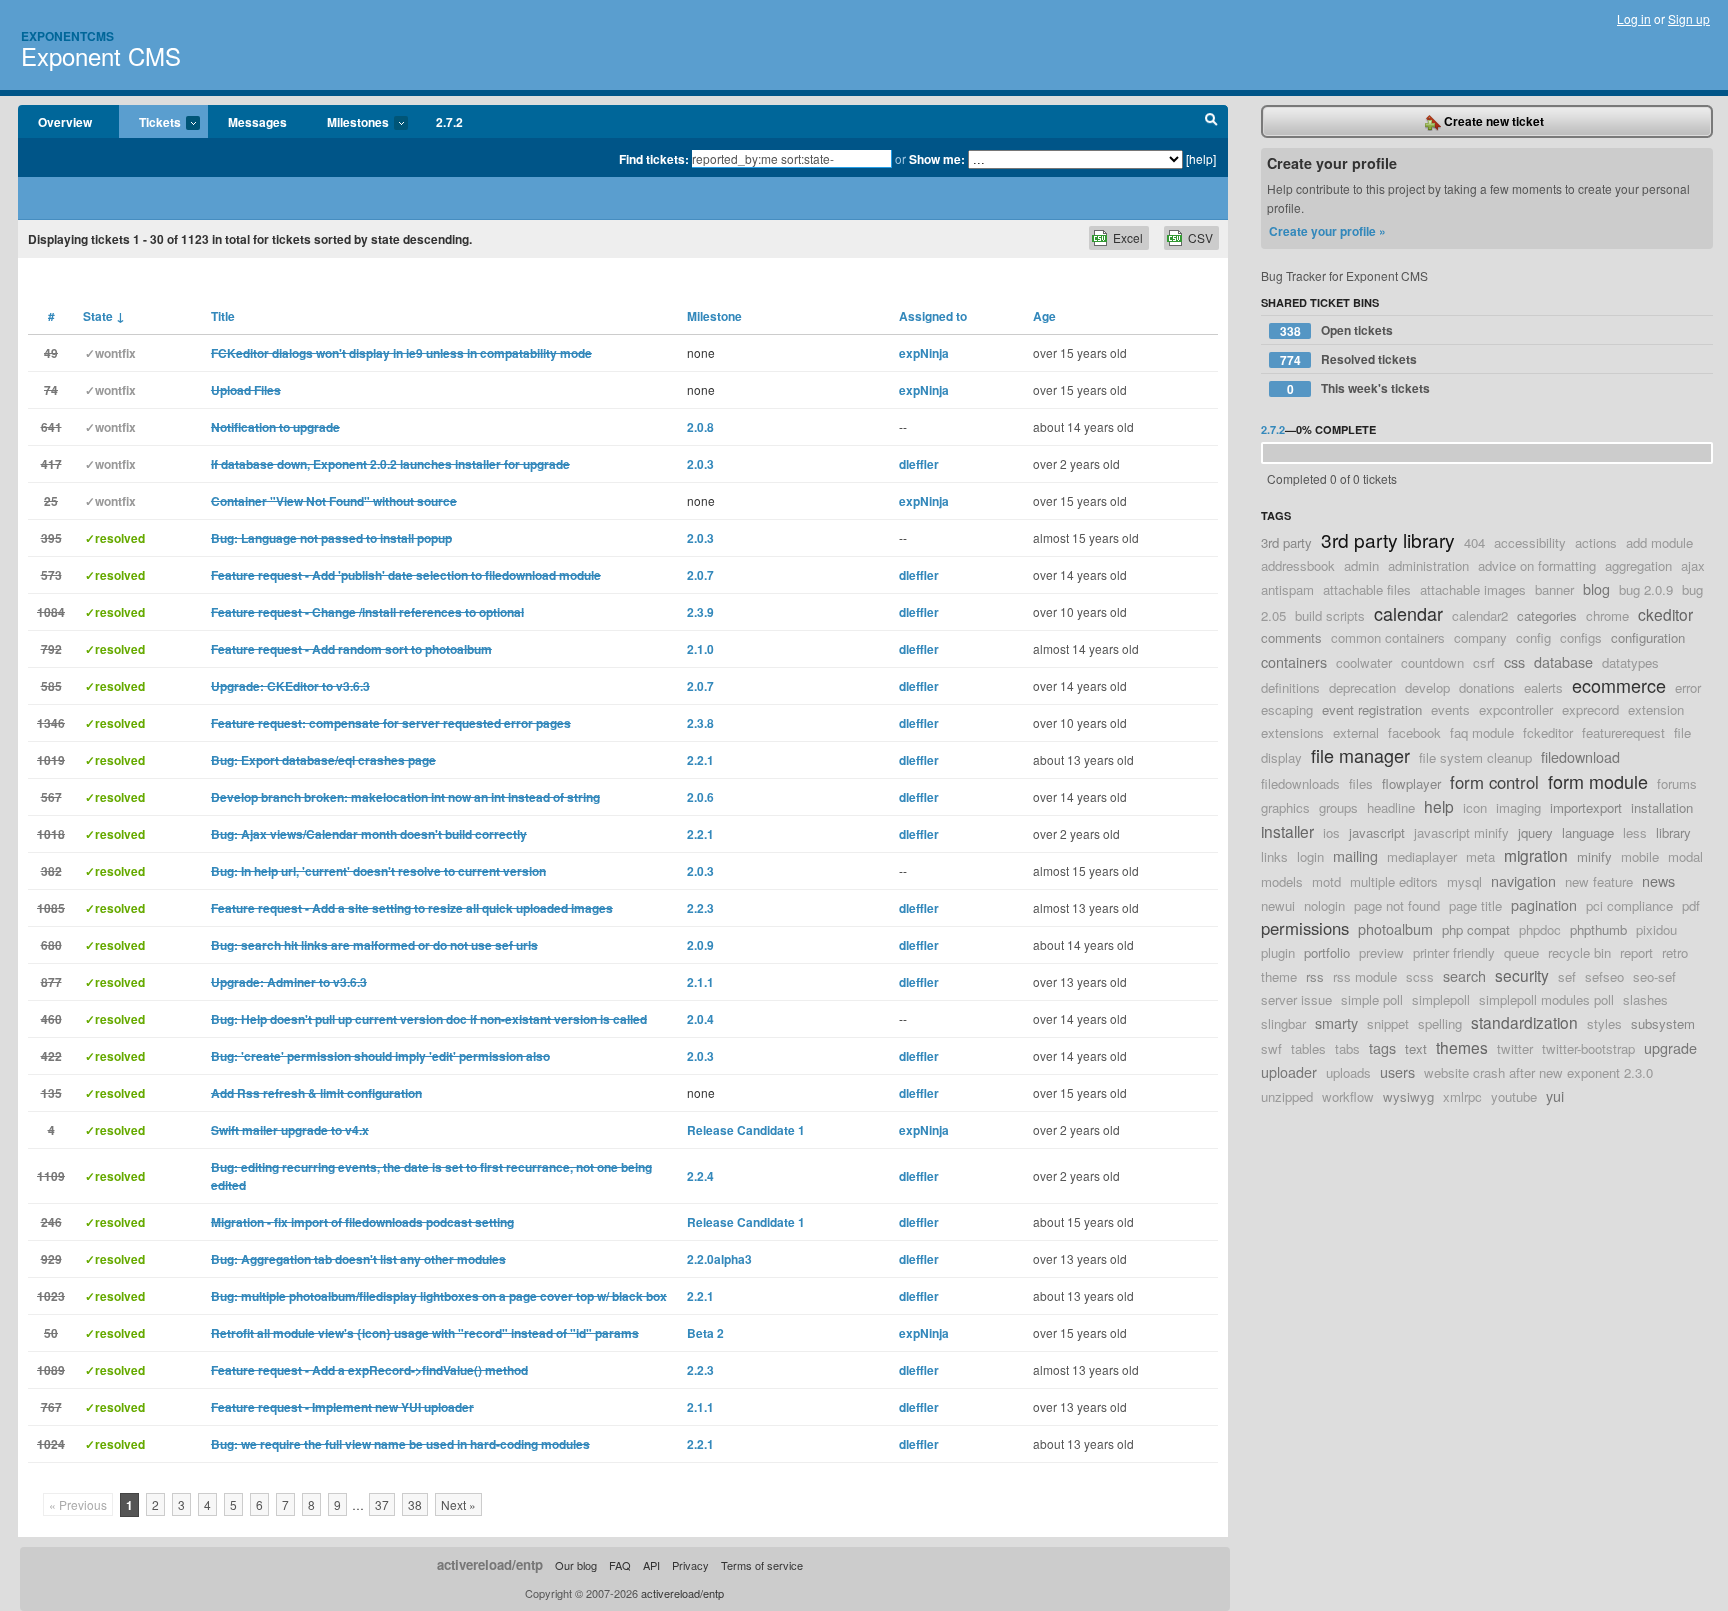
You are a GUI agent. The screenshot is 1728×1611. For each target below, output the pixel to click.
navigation (1523, 880)
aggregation (1638, 565)
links (1274, 856)
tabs (1347, 1048)
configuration (1648, 637)
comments (1291, 637)
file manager (1360, 755)
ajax (1693, 565)
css (1514, 661)
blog (1596, 588)
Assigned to (933, 316)
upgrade (1670, 1047)
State (104, 316)
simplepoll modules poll (1546, 999)
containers (1294, 661)
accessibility (1530, 542)
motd (1326, 881)
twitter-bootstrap (1588, 1048)
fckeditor (1548, 732)
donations (1487, 687)
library (1673, 832)
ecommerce (1619, 685)
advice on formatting (1537, 565)
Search (1211, 122)
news (1658, 880)
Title (223, 316)
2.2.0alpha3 (719, 1259)
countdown (1432, 662)
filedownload (1580, 756)
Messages (257, 122)
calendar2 (1480, 615)
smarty (1336, 1022)
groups (1338, 807)
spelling (1440, 1023)
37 (382, 1504)
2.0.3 (700, 464)
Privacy (690, 1565)
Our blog (576, 1565)
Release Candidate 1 (746, 1130)
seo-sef (1654, 976)
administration (1428, 565)
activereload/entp (490, 1564)
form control (1494, 782)
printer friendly (1454, 952)
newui (1278, 905)
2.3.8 (700, 723)
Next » (458, 1504)
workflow (1348, 1096)
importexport (1586, 807)
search (1464, 975)
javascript (1377, 832)
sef (1567, 976)
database (1563, 661)
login (1310, 856)
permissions (1305, 928)
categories (1547, 615)
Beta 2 (705, 1333)
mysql (1464, 881)
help (1439, 806)
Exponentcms (67, 36)
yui (1555, 1095)
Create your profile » (1327, 231)
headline (1391, 807)
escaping (1287, 709)
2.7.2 (449, 122)
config (1533, 637)
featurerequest (1623, 732)
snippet (1388, 1023)
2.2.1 (700, 760)
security (1522, 975)
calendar (1408, 613)
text (1416, 1048)
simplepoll (1441, 999)
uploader (1289, 1071)
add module (1659, 542)
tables (1308, 1048)
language (1588, 832)
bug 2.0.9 (1646, 589)
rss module (1365, 976)
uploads (1348, 1072)
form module (1598, 781)
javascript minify (1461, 832)
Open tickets (1337, 330)
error (1688, 687)
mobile (1640, 856)
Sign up (1689, 18)
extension (1656, 709)
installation (1662, 807)
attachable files (1367, 589)
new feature (1599, 881)
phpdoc (1540, 929)
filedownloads (1300, 783)
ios (1331, 832)
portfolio (1327, 952)
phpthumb (1598, 929)
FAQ (620, 1565)
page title (1475, 905)
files (1361, 783)
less (1635, 832)
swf (1271, 1048)
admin (1361, 565)
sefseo (1604, 976)
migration (1536, 855)
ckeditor (1665, 614)
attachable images (1473, 589)
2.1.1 (700, 982)
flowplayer (1411, 783)
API (651, 1565)
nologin (1324, 905)
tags (1382, 1047)
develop (1427, 687)
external (1356, 732)
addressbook (1298, 565)
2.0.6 (700, 797)
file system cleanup (1475, 757)
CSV (1200, 237)
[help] (1201, 158)
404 (1474, 542)
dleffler (919, 464)
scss (1420, 976)
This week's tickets (1359, 388)
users (1397, 1071)
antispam (1287, 589)
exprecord (1590, 709)
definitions (1290, 687)
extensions (1292, 732)
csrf (1484, 662)
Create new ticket (1492, 121)
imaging (1518, 807)
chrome (1607, 615)
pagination (1544, 904)
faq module (1482, 732)
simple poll (1372, 999)
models (1282, 881)
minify (1594, 856)
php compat (1476, 929)
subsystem (1663, 1023)
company (1480, 637)
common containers (1388, 637)
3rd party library (1388, 539)
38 (415, 1504)
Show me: (937, 159)
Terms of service (762, 1565)
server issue (1296, 999)
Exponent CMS (101, 55)
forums (1677, 783)
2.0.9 (700, 945)
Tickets (150, 123)
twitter (1515, 1048)
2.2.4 (700, 1176)
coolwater (1364, 662)
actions (1596, 542)
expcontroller (1516, 709)
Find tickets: (654, 159)
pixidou (1656, 929)
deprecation (1362, 687)
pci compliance (1629, 905)
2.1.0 (700, 649)
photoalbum (1395, 928)
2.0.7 (700, 575)
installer (1287, 831)
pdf (1691, 905)
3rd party (1286, 542)
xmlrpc (1462, 1096)
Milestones (348, 123)
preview (1381, 952)
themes (1462, 1047)
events (1450, 709)
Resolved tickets (1349, 359)
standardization (1524, 1022)
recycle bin (1579, 952)
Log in (1634, 18)
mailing (1355, 855)
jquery (1535, 832)
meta (1480, 856)
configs (1581, 637)
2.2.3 (700, 908)
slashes (1645, 999)
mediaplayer (1422, 856)
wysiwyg (1408, 1096)
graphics (1285, 807)
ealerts (1543, 687)
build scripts (1330, 615)
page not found (1397, 905)
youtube (1514, 1096)
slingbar (1283, 1023)
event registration (1372, 709)
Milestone (714, 316)
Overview (65, 122)
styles (1604, 1023)
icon (1475, 807)
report (1636, 952)
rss (1315, 976)
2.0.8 (700, 427)
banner (1554, 589)
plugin (1278, 952)
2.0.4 (700, 1019)
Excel (1128, 237)
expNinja (924, 353)
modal (1685, 856)
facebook (1414, 732)
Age (1044, 316)
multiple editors (1394, 881)
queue (1521, 952)
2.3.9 (700, 612)
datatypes (1630, 662)
